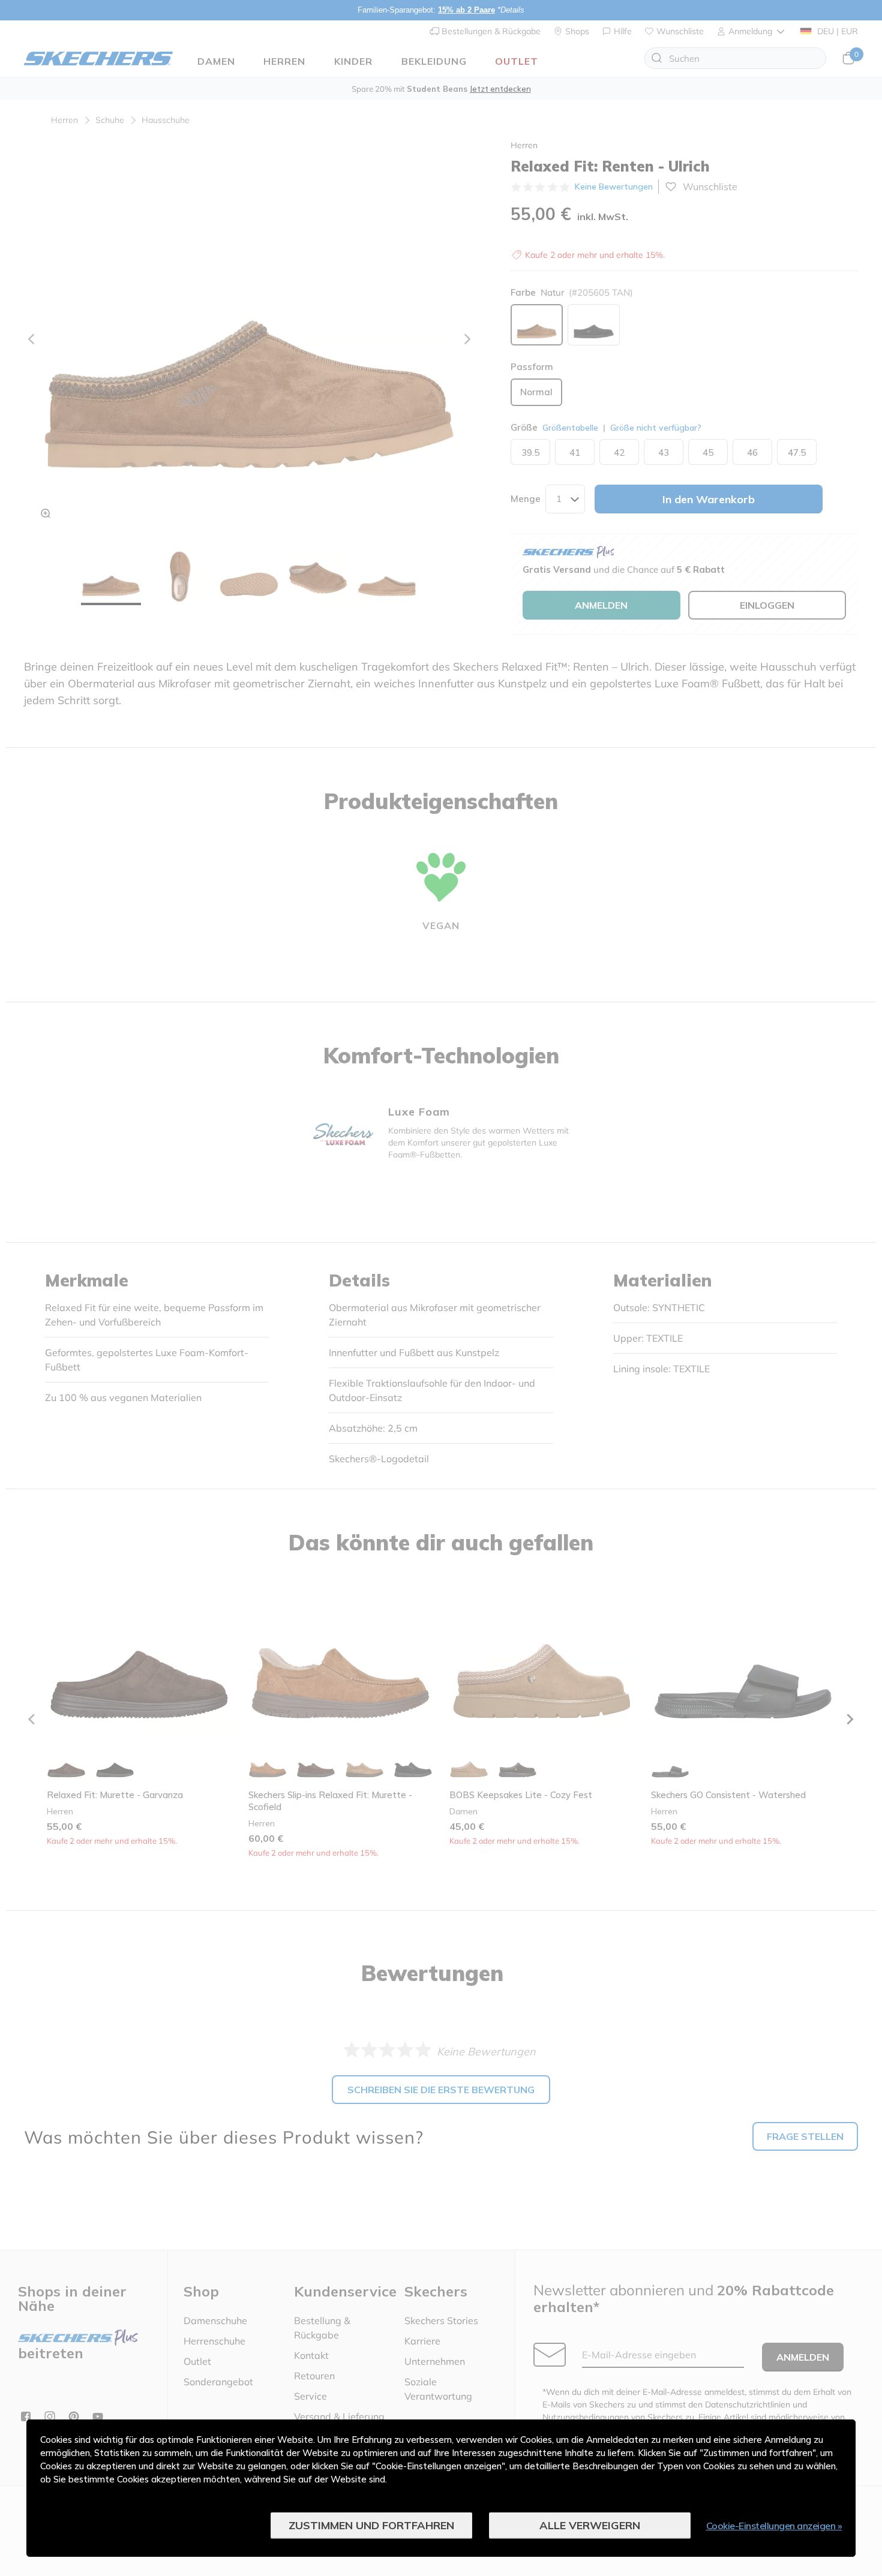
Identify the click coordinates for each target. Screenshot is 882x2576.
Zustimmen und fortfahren (371, 2525)
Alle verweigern (590, 2525)
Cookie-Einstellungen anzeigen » (774, 2526)
